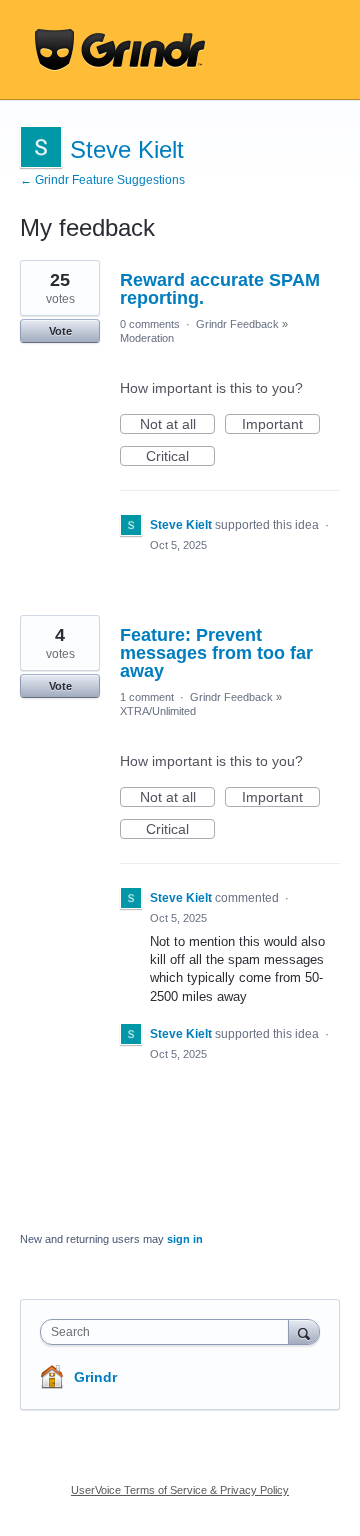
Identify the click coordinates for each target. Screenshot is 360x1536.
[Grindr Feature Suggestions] (120, 50)
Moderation (147, 338)
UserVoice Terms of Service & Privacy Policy (180, 1490)
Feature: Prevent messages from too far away (216, 653)
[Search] (304, 1331)
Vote (60, 331)
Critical (180, 457)
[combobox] (169, 1332)
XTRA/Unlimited (158, 711)
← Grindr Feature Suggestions (102, 180)
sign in (185, 1239)
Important (281, 425)
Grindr (95, 1377)
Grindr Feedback (237, 324)
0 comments (150, 324)
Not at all (177, 425)
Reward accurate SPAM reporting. (220, 289)
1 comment (147, 697)
